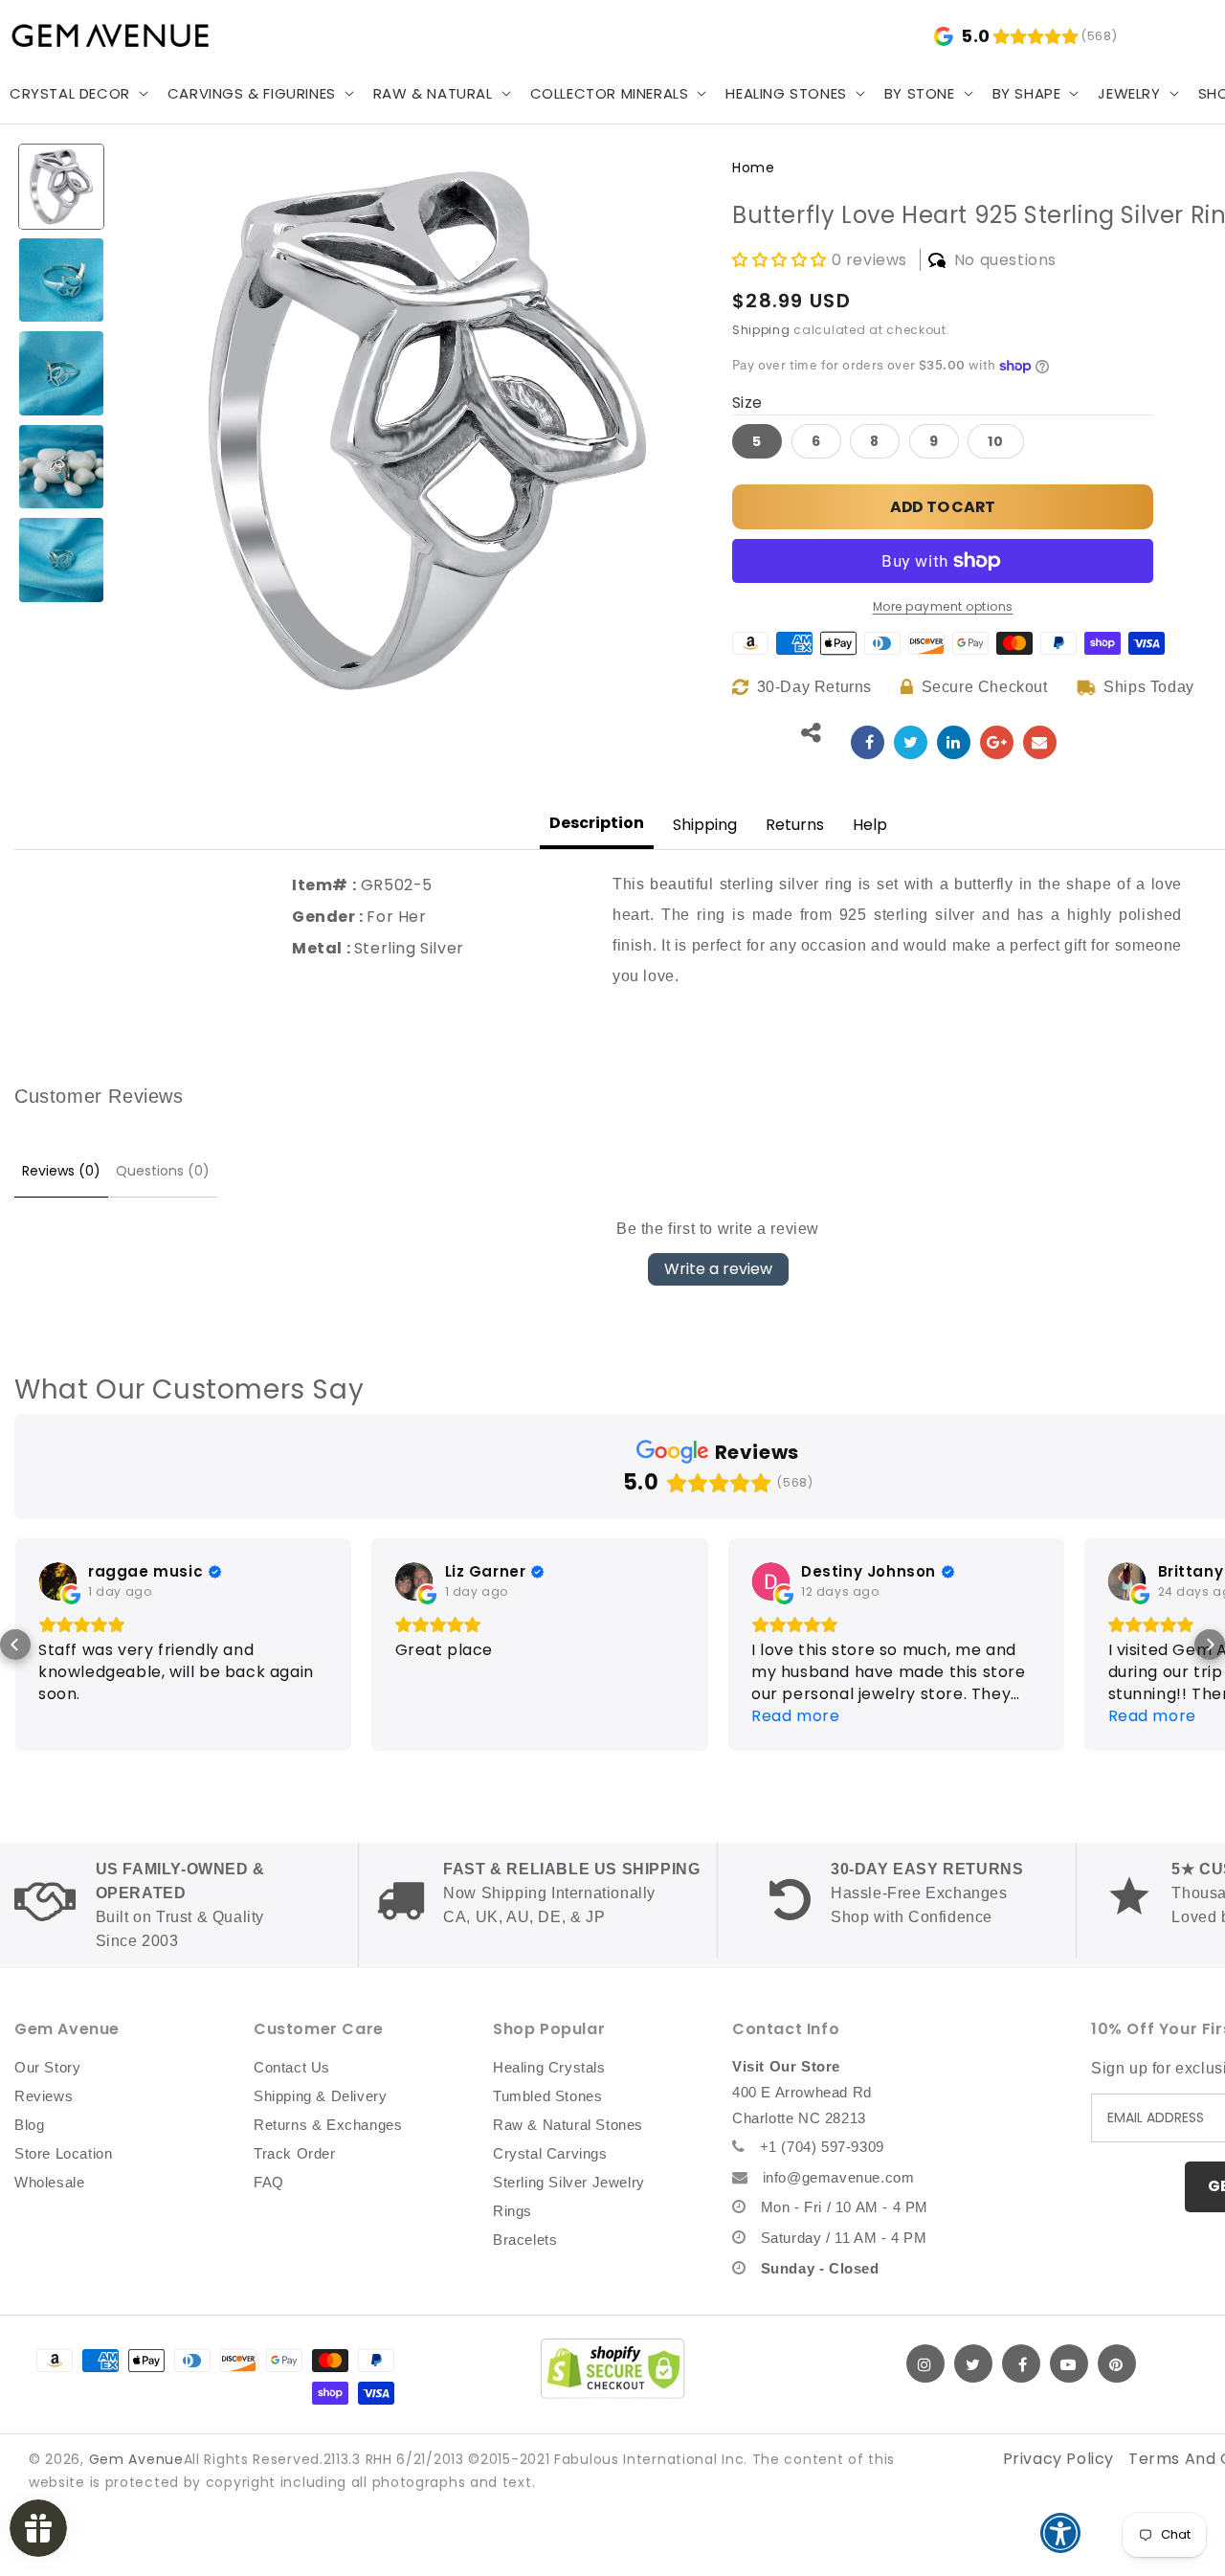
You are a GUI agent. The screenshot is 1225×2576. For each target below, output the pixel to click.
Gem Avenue (136, 2459)
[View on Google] (57, 1581)
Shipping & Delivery (320, 2096)
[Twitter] (973, 2363)
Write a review (718, 1269)
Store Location (63, 2153)
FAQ (269, 2182)
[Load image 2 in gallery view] (61, 280)
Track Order (295, 2153)
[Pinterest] (1117, 2363)
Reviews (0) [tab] (61, 1171)
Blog (29, 2125)
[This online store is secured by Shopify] (612, 2368)
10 (996, 441)
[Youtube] (1069, 2363)
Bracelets (525, 2240)
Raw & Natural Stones (568, 2125)
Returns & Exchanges (328, 2125)
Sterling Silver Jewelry (569, 2182)
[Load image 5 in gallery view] (61, 560)
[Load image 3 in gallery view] (61, 373)
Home (753, 168)
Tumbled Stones (547, 2096)
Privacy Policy (1058, 2459)
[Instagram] (925, 2363)
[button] (259, 94)
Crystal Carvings (550, 2153)
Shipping (761, 330)
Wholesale (49, 2182)
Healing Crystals (549, 2067)
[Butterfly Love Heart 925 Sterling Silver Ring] (868, 742)
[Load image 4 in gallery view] (61, 467)
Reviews (44, 2096)
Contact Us (292, 2067)
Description (597, 823)
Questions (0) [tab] (163, 1171)
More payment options (943, 606)
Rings (512, 2211)
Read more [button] (795, 1716)
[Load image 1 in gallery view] (61, 187)
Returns (795, 825)
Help (870, 825)
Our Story (47, 2067)
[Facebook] (1021, 2363)
